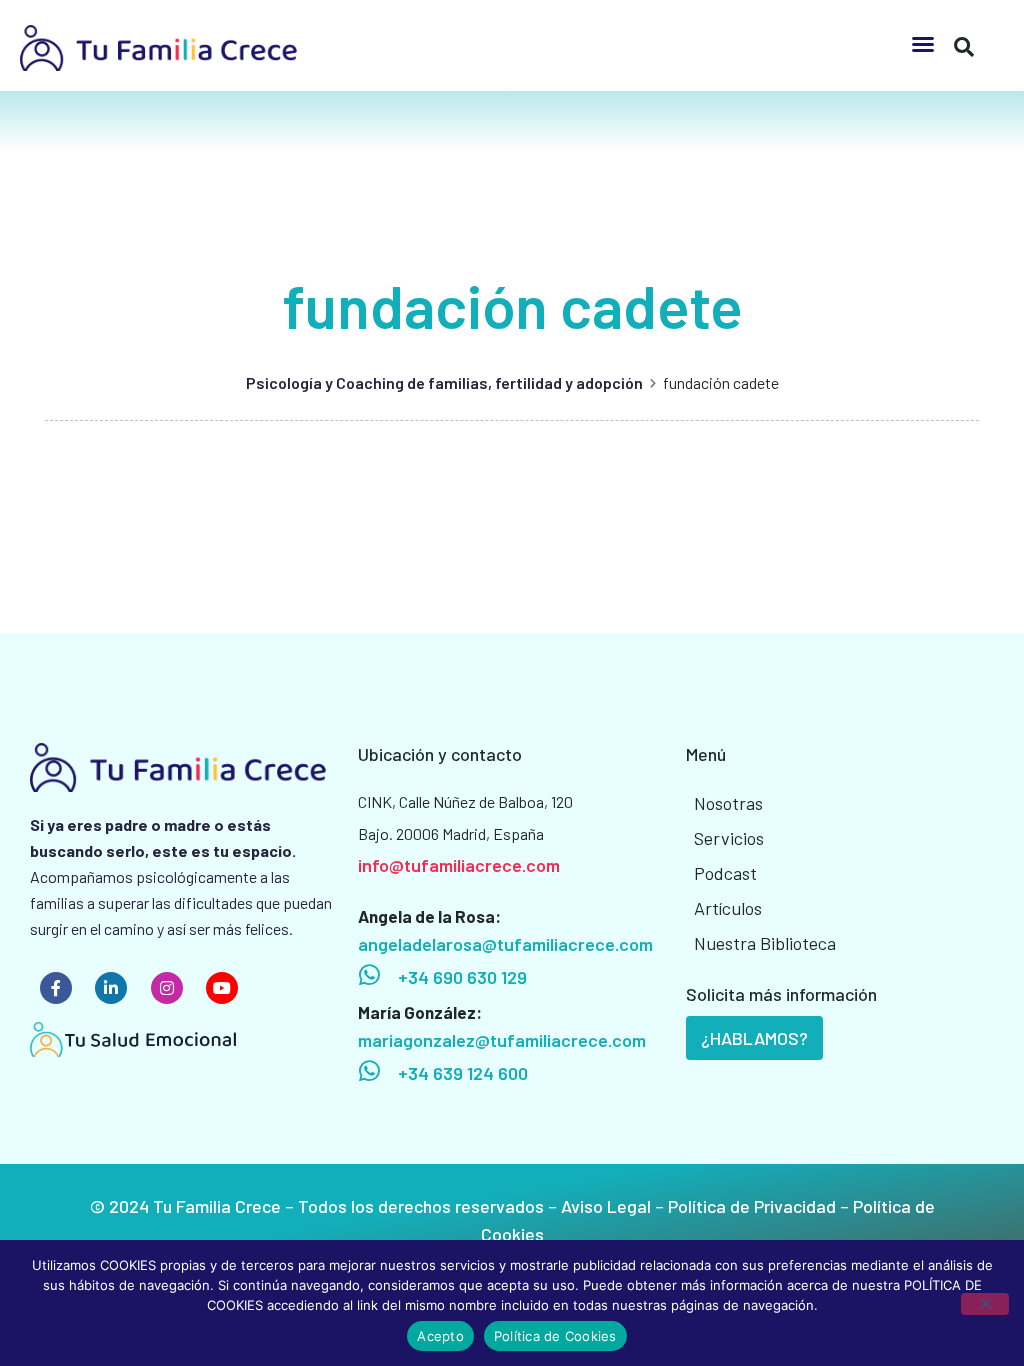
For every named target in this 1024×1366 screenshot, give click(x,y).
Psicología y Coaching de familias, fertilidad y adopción (444, 382)
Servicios (729, 838)
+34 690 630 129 (462, 977)
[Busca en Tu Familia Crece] (964, 39)
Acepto (440, 1336)
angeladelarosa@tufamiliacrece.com (505, 944)
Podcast (725, 873)
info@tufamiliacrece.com (459, 865)
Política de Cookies (555, 1336)
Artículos (728, 908)
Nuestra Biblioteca (765, 943)
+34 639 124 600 (463, 1073)
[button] (923, 44)
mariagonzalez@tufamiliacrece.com (502, 1040)
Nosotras (728, 803)
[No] (985, 1304)
